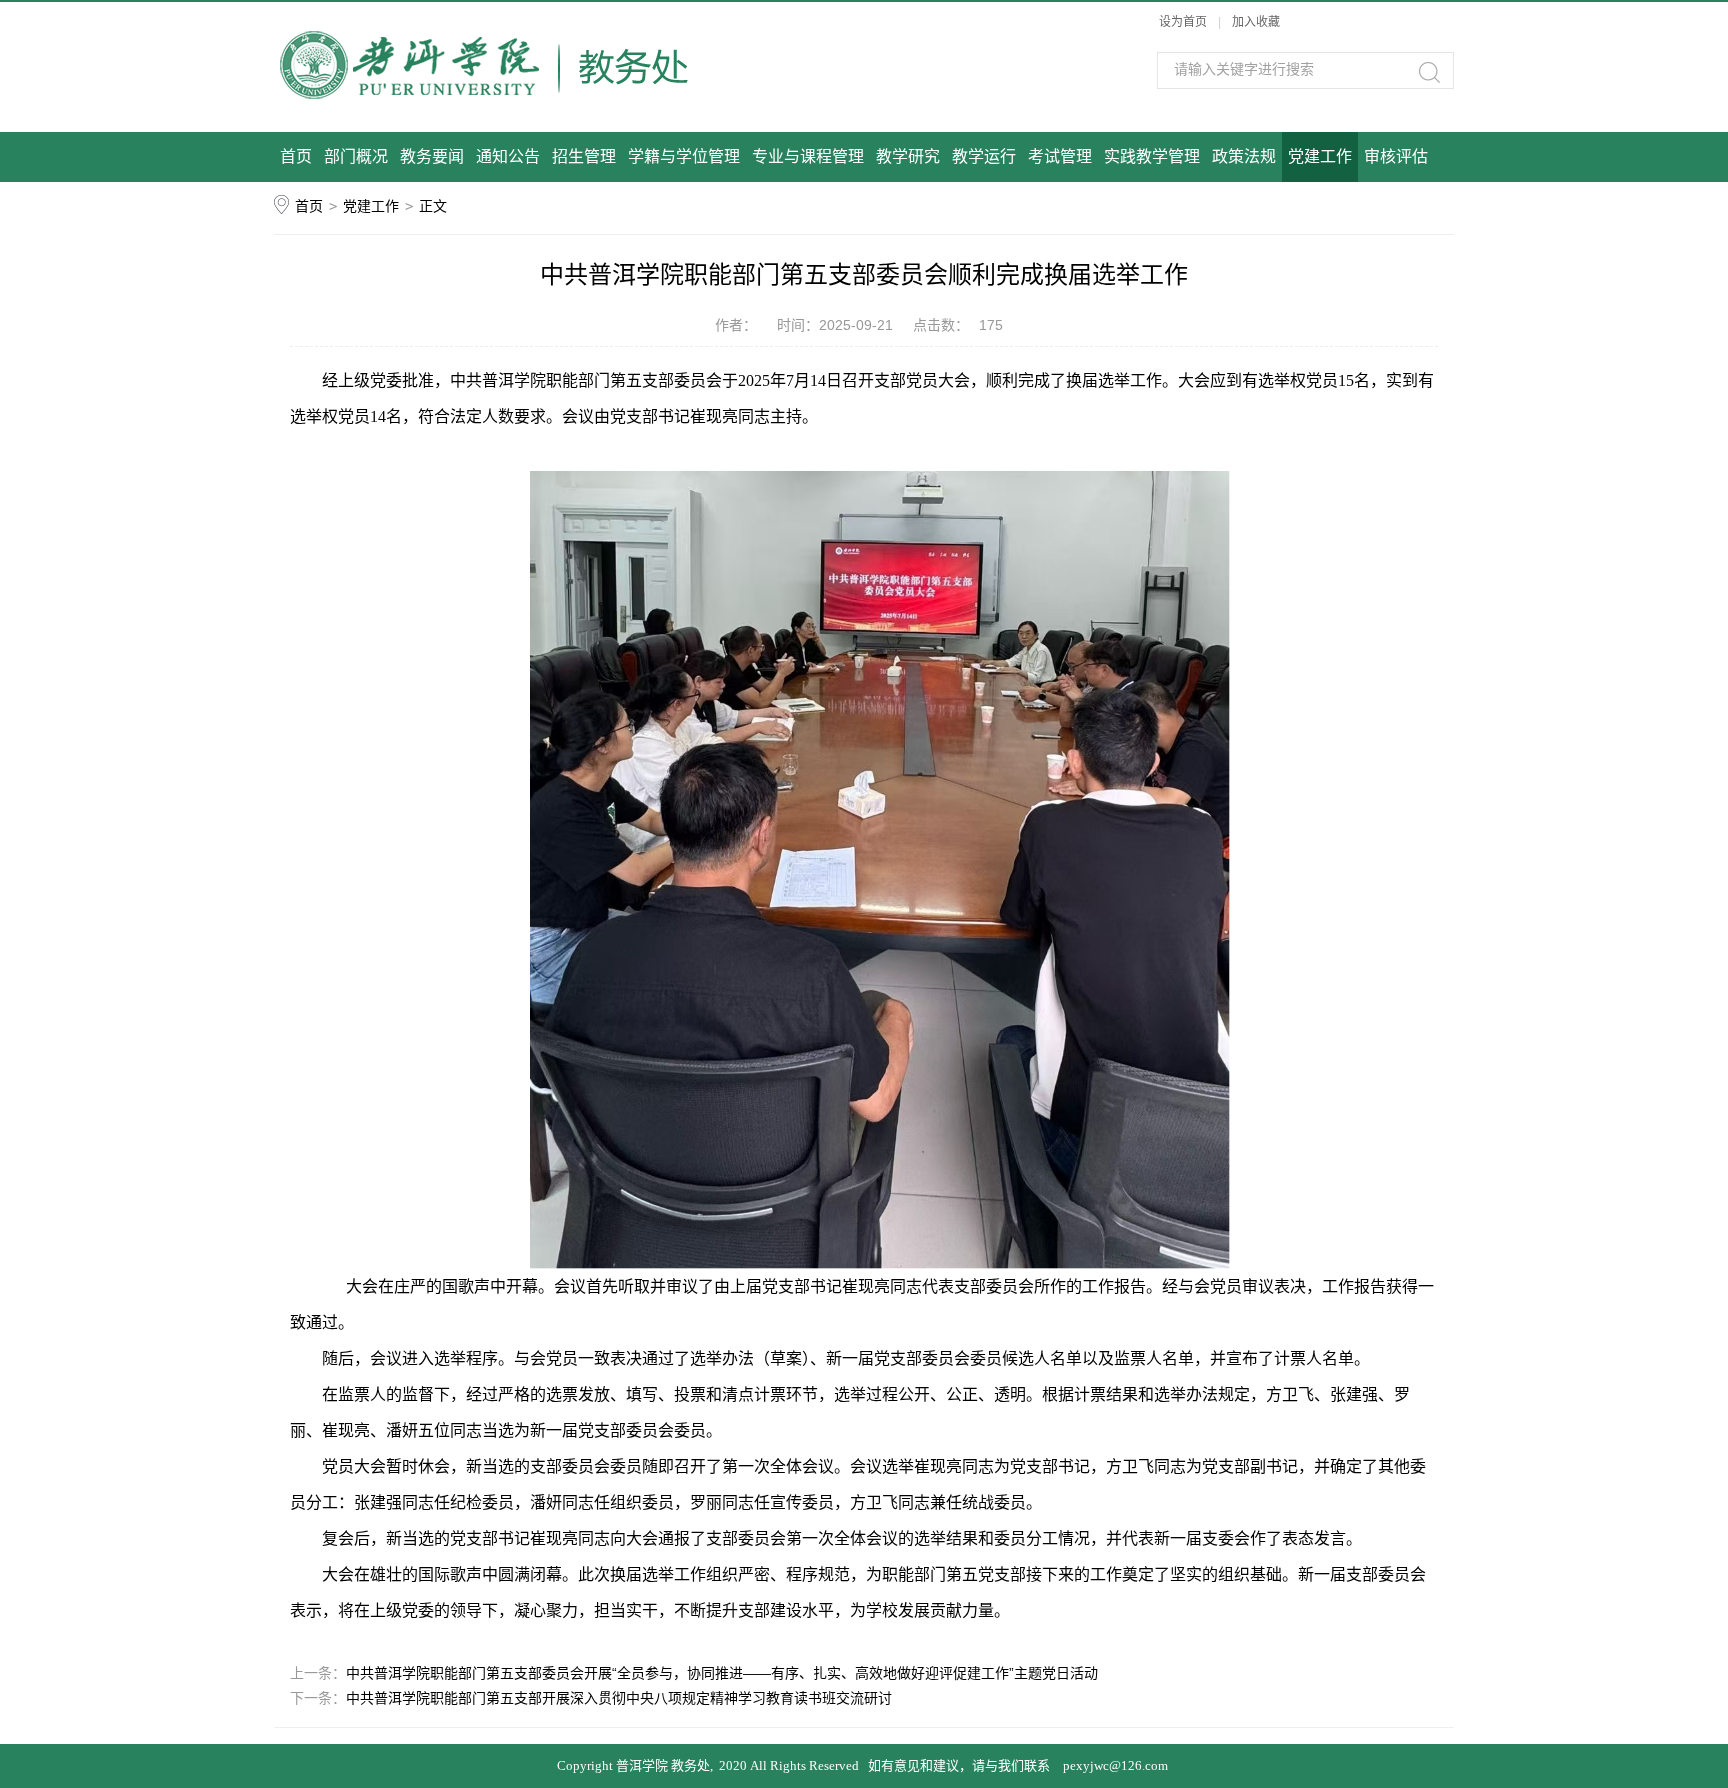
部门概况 (356, 156)
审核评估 (1396, 156)
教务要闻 (432, 156)
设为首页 (1183, 22)
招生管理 (584, 156)
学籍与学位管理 (684, 156)
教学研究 (908, 156)
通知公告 (508, 156)
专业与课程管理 (808, 156)
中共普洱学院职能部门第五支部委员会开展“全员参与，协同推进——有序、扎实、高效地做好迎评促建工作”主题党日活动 (722, 1673)
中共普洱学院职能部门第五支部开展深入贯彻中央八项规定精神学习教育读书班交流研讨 (619, 1698)
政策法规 (1244, 156)
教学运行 (984, 156)
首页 (296, 156)
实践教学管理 (1152, 156)
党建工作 (1320, 156)
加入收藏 (1256, 22)
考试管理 (1060, 156)
